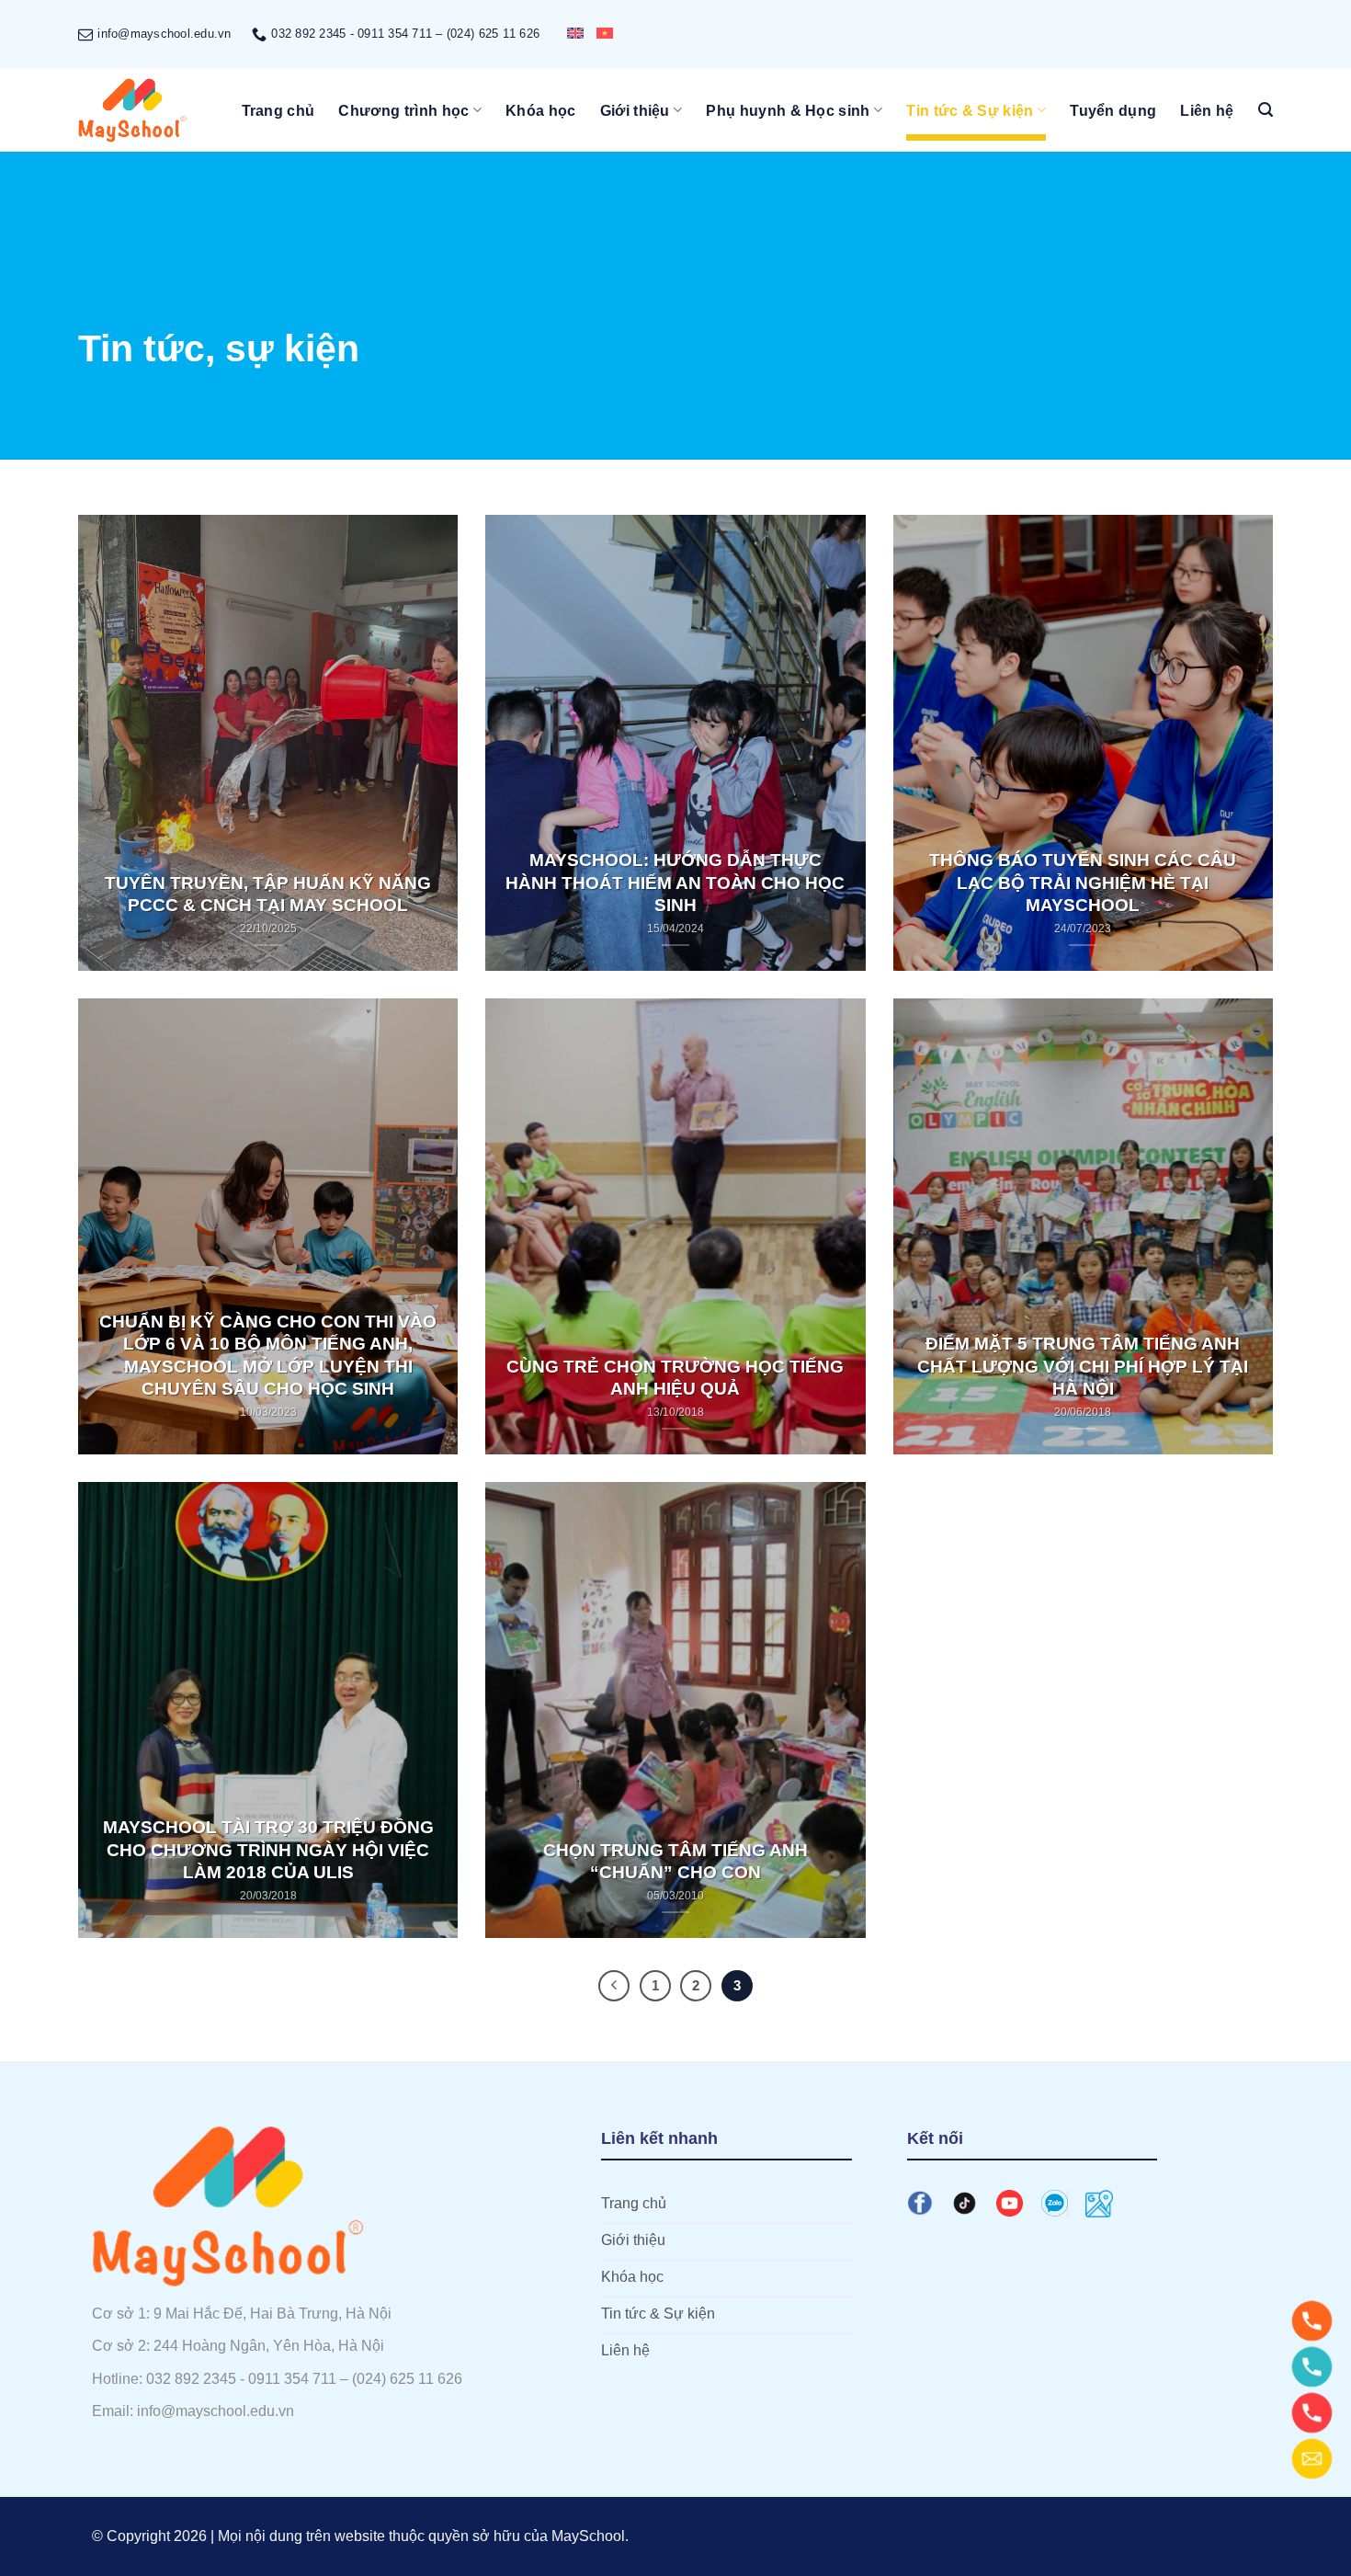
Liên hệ (1207, 111)
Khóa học (541, 111)
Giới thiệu (635, 111)
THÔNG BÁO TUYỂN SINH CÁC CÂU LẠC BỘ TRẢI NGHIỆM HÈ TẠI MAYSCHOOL (1083, 883)
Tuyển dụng (1113, 111)
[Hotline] (1312, 2321)
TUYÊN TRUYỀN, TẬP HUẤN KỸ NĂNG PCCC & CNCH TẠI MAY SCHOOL (268, 894)
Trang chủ (278, 111)
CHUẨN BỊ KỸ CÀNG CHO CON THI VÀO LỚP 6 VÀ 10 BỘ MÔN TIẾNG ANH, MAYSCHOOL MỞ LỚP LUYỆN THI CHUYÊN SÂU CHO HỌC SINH (268, 1355)
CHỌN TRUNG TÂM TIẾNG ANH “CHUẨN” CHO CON (675, 1861)
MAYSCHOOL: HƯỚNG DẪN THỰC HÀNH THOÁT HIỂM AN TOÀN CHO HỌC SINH (675, 883)
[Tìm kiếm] (1266, 110)
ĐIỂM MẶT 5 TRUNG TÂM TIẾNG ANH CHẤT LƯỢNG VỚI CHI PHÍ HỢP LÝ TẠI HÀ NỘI (1083, 1366)
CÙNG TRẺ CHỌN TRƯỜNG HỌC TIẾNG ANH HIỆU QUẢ (675, 1378)
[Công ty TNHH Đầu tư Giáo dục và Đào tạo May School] (133, 110)
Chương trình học (403, 111)
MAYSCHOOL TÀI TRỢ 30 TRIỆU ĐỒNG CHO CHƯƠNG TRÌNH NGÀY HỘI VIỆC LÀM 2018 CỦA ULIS (268, 1850)
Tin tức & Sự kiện (970, 111)
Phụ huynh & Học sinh (788, 111)
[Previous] (614, 1986)
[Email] (1312, 2459)
